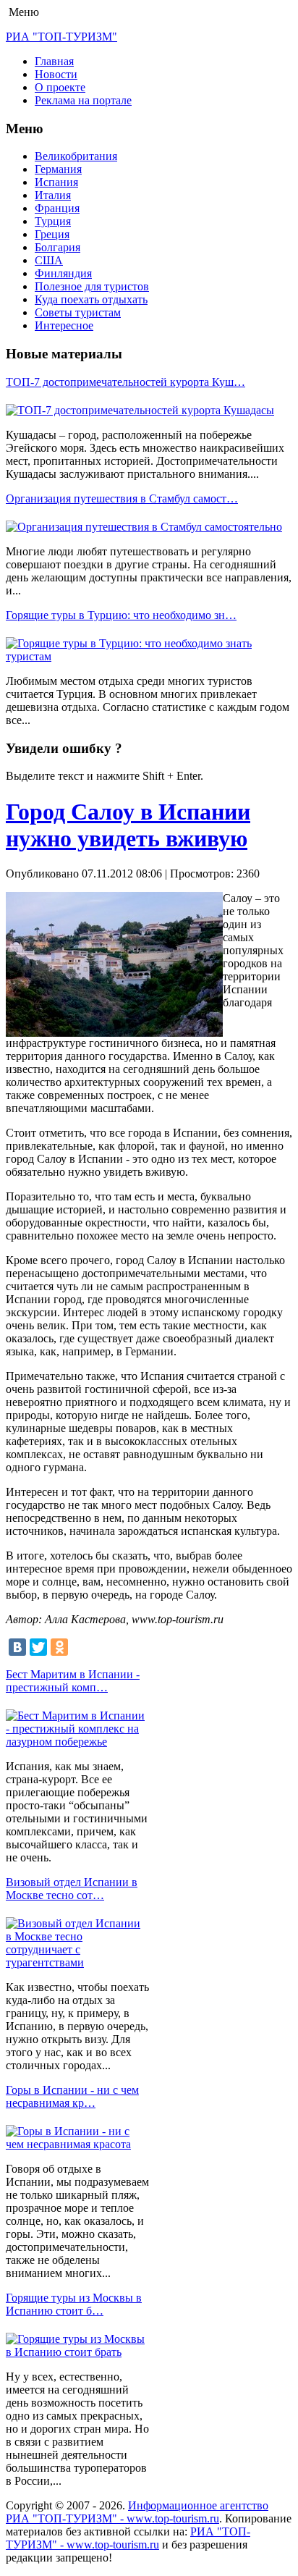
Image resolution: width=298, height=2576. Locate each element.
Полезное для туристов (92, 286)
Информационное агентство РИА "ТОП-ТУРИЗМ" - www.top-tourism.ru (137, 2512)
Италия (53, 195)
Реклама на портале (83, 100)
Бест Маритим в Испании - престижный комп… (73, 1681)
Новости (56, 74)
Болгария (58, 247)
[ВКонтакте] (17, 1647)
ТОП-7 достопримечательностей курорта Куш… (125, 382)
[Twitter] (38, 1647)
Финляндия (63, 273)
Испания (56, 182)
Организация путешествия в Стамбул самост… (122, 498)
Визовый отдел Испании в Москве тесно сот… (72, 1889)
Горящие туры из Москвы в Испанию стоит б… (74, 2304)
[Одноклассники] (59, 1647)
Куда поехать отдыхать (91, 299)
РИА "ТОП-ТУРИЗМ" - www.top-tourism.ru (128, 2538)
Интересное (64, 325)
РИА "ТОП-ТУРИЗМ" (61, 37)
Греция (52, 234)
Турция (53, 221)
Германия (58, 169)
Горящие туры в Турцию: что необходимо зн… (121, 615)
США (49, 260)
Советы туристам (78, 312)
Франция (57, 208)
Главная (54, 61)
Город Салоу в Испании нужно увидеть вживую (128, 825)
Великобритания (76, 156)
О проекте (60, 87)
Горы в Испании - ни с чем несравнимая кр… (72, 2096)
